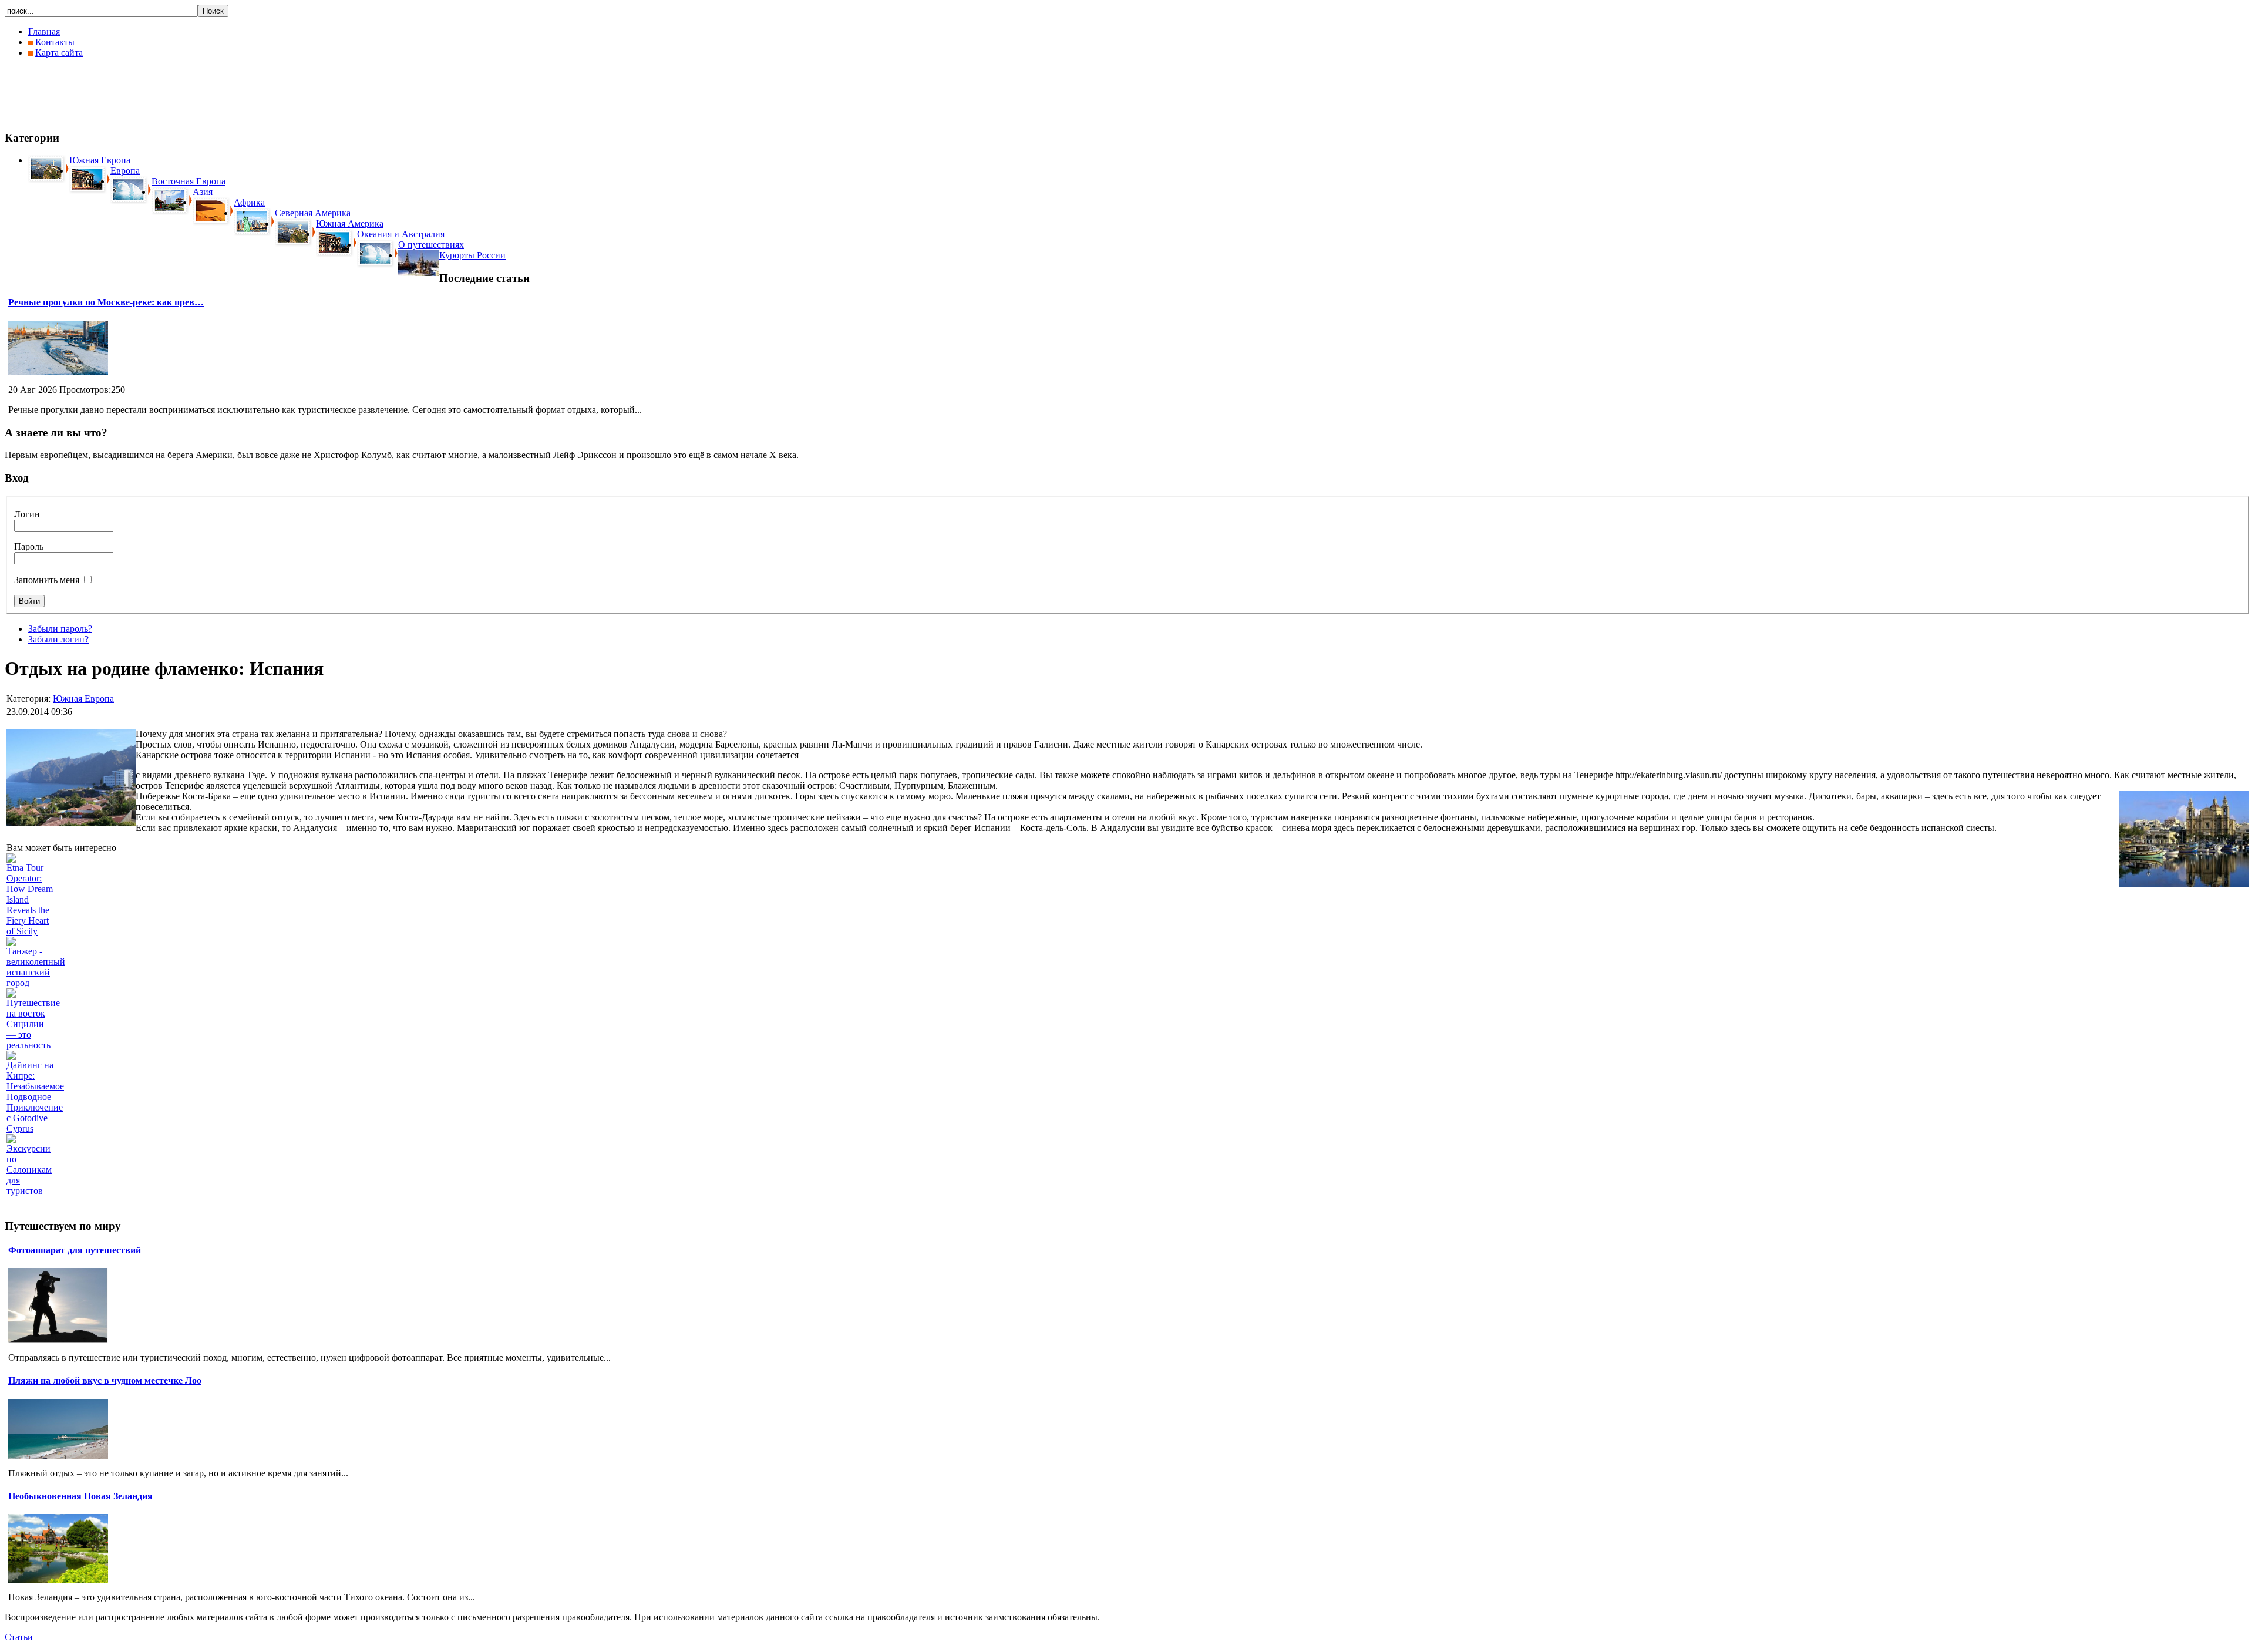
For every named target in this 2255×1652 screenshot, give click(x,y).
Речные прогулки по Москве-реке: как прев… (106, 302)
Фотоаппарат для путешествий (75, 1250)
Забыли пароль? (60, 629)
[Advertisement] (218, 94)
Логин (27, 514)
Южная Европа (83, 699)
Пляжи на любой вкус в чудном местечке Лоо (105, 1380)
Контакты (55, 42)
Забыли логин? (58, 639)
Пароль (29, 546)
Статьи (19, 1637)
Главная (44, 31)
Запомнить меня (47, 580)
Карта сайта (59, 53)
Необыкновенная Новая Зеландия (80, 1496)
